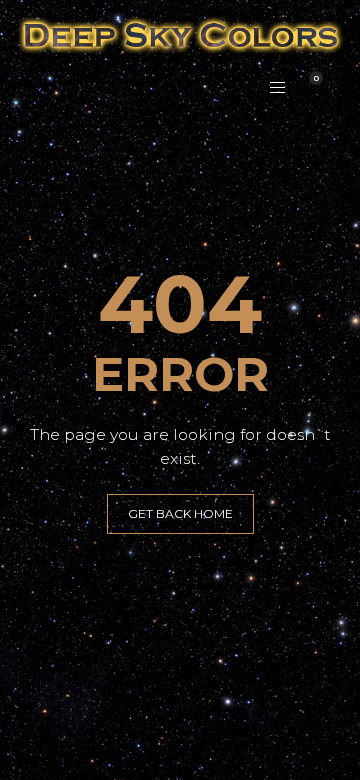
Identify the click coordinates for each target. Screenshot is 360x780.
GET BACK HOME (180, 513)
